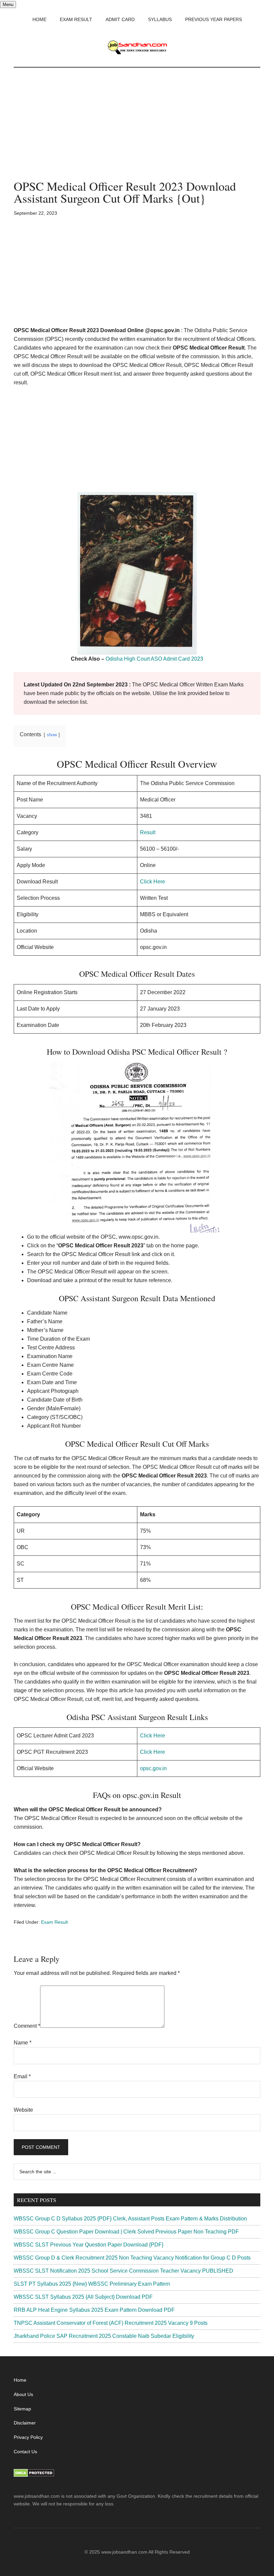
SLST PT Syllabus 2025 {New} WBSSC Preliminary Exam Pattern (92, 2284)
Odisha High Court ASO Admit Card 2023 (154, 659)
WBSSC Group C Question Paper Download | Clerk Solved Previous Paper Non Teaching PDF (126, 2232)
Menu (8, 5)
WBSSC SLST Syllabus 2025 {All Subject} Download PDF (83, 2297)
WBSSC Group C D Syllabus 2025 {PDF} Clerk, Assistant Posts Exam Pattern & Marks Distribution (130, 2219)
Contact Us (25, 2452)
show (52, 735)
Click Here (153, 882)
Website (23, 2110)
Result (148, 832)
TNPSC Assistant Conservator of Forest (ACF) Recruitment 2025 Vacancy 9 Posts (111, 2323)
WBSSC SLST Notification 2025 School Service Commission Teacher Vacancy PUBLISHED (123, 2271)
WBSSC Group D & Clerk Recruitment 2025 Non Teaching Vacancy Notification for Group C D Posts (132, 2258)
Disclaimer (25, 2423)
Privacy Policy (28, 2437)
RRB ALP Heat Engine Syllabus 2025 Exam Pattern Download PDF (94, 2310)
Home (20, 2380)
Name (23, 2043)
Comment (27, 2026)
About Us (23, 2394)
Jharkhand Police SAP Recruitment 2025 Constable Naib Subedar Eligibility (104, 2336)
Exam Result (54, 1922)
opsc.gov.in (153, 1768)
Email (22, 2076)
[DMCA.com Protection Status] (34, 2475)
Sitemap (22, 2409)
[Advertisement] (137, 130)
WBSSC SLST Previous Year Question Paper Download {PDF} (89, 2245)
